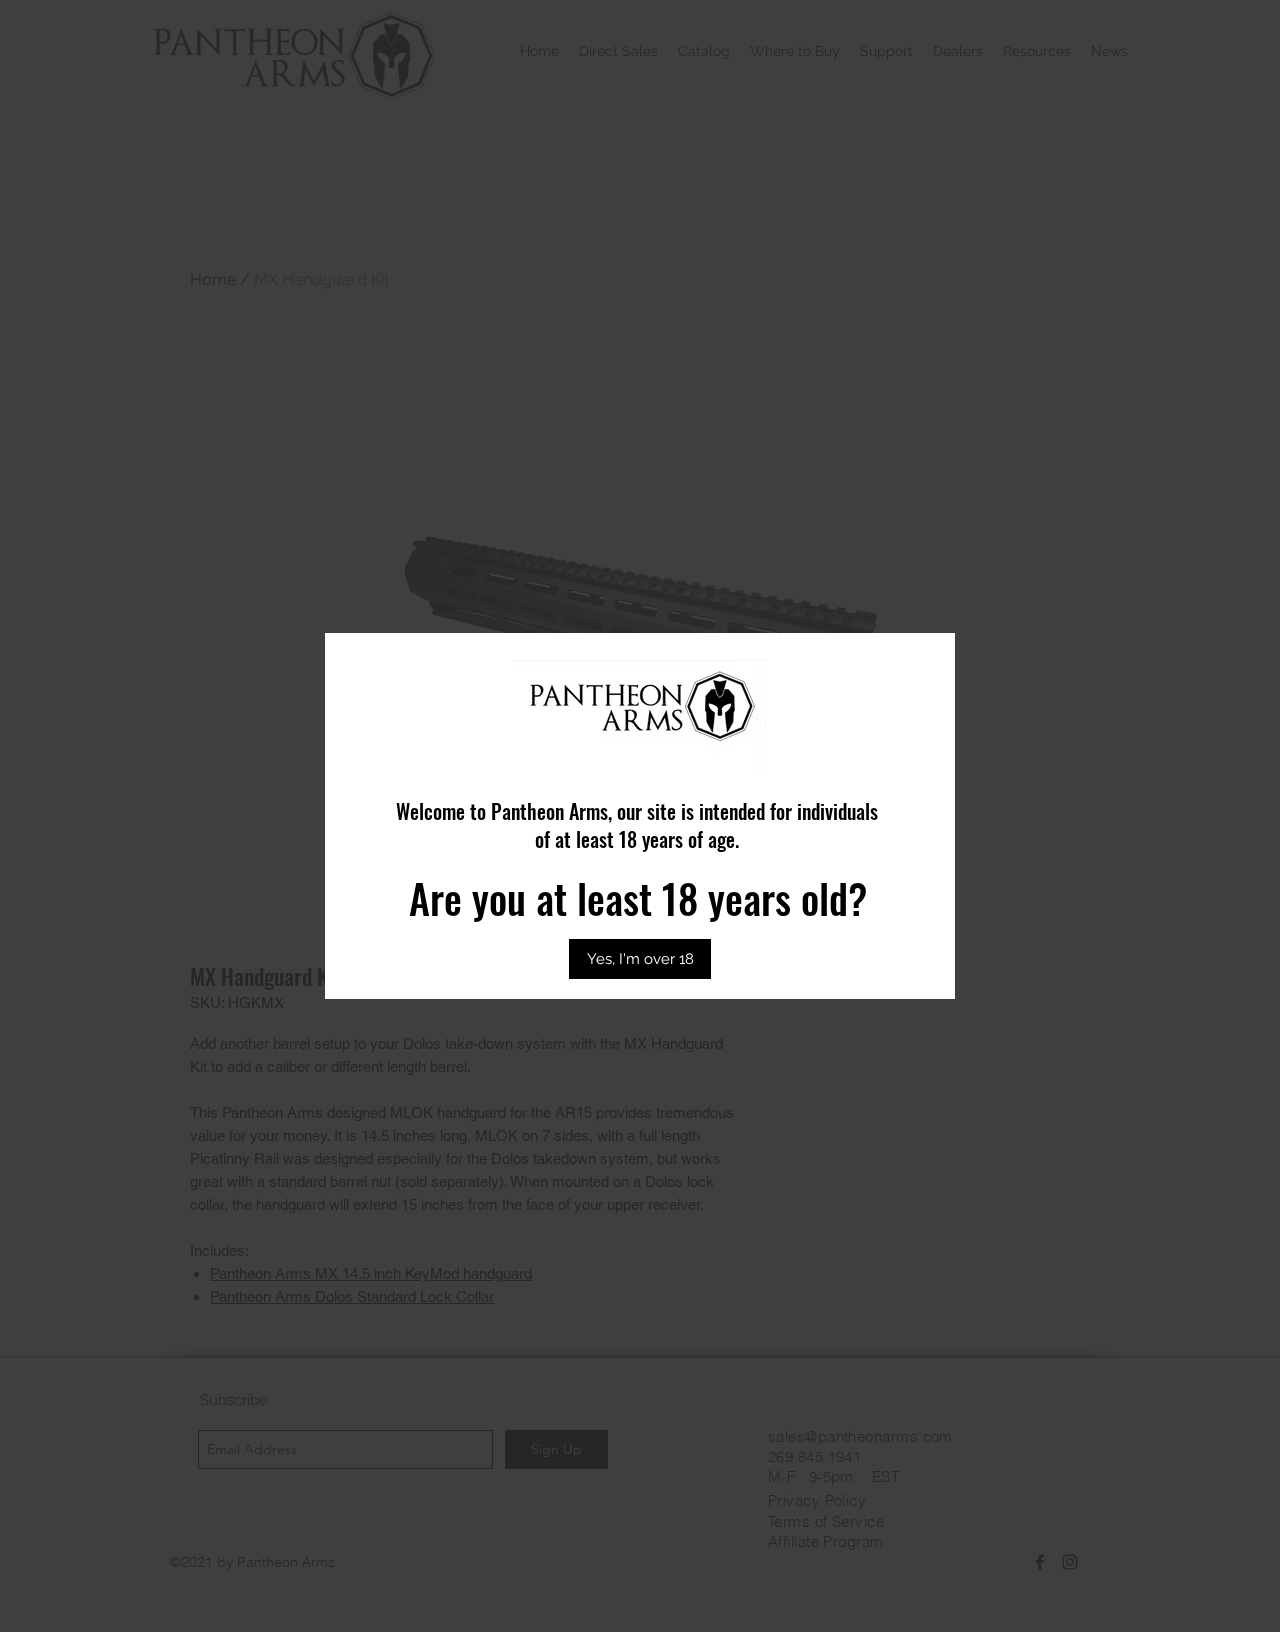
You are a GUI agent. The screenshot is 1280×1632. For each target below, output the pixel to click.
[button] (640, 959)
